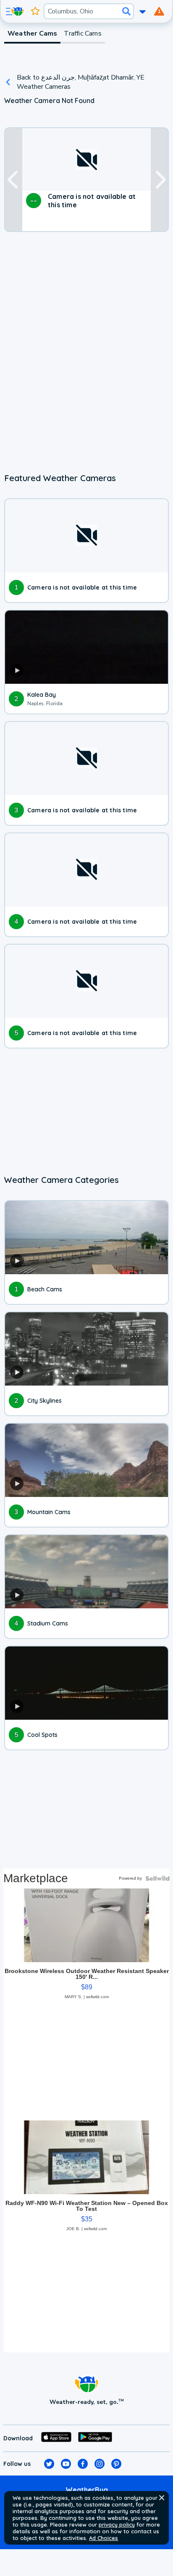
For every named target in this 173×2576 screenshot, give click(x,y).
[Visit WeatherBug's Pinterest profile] (116, 2464)
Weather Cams (32, 33)
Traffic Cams (83, 33)
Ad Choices (104, 2538)
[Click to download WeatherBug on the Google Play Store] (95, 2438)
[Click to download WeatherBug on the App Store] (56, 2438)
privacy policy (117, 2524)
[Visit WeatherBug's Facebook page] (83, 2464)
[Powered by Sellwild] (157, 1878)
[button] (162, 2498)
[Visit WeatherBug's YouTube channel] (66, 2464)
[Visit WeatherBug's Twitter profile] (49, 2464)
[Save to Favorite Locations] (35, 11)
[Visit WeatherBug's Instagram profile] (100, 2464)
